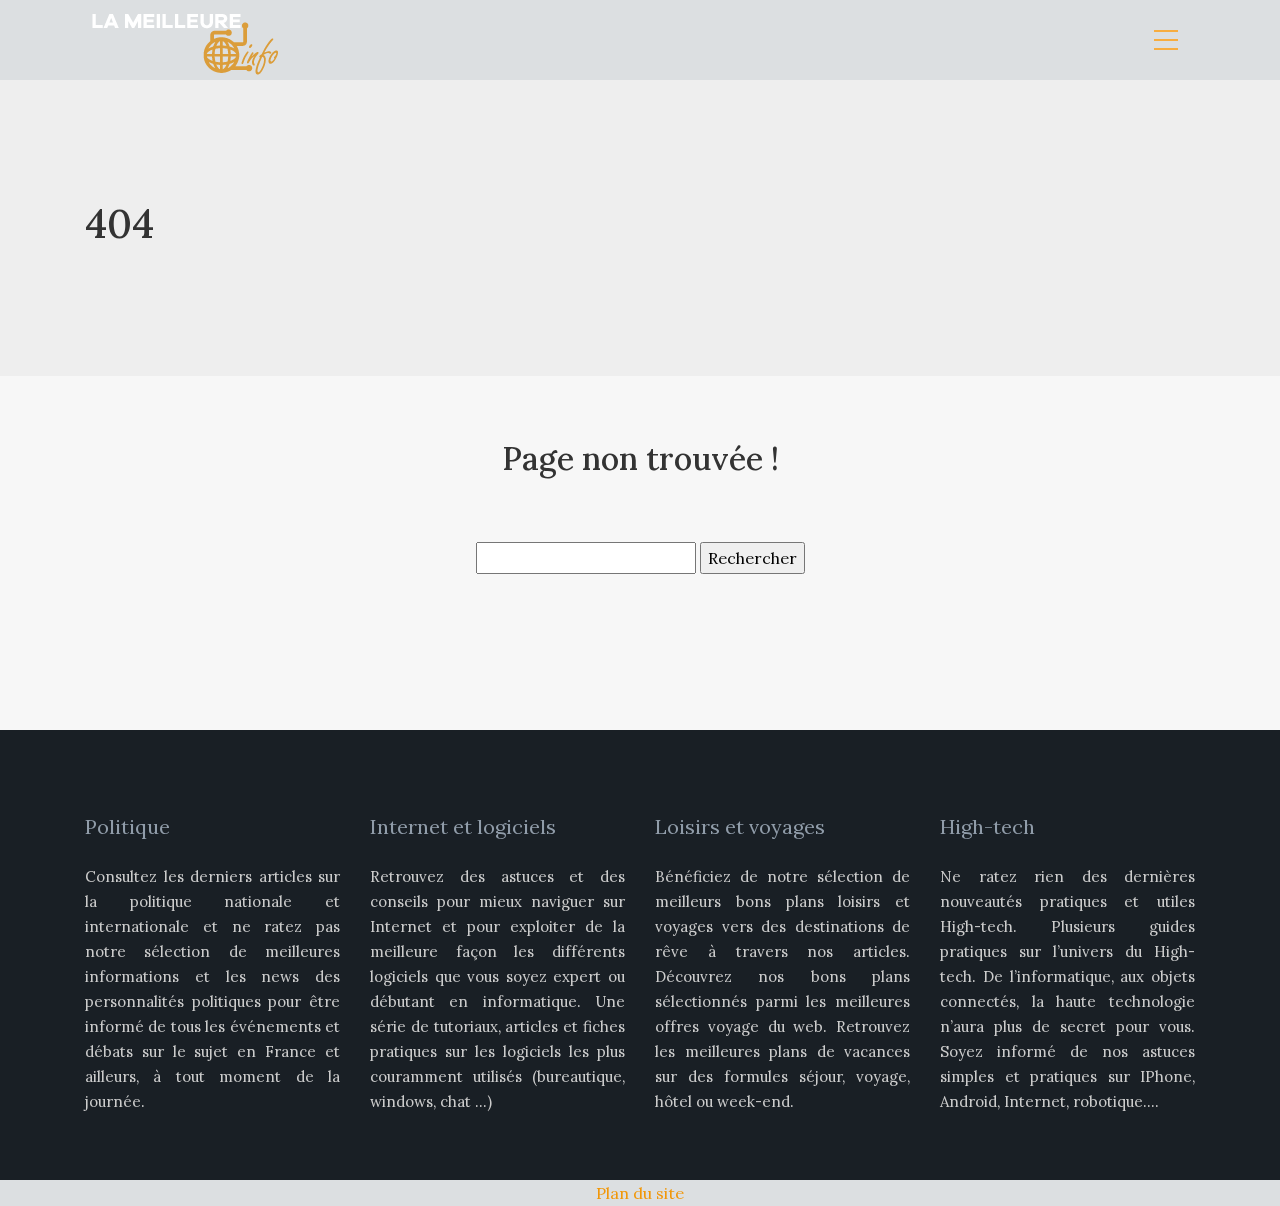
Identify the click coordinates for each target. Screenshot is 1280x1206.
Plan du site (640, 1193)
